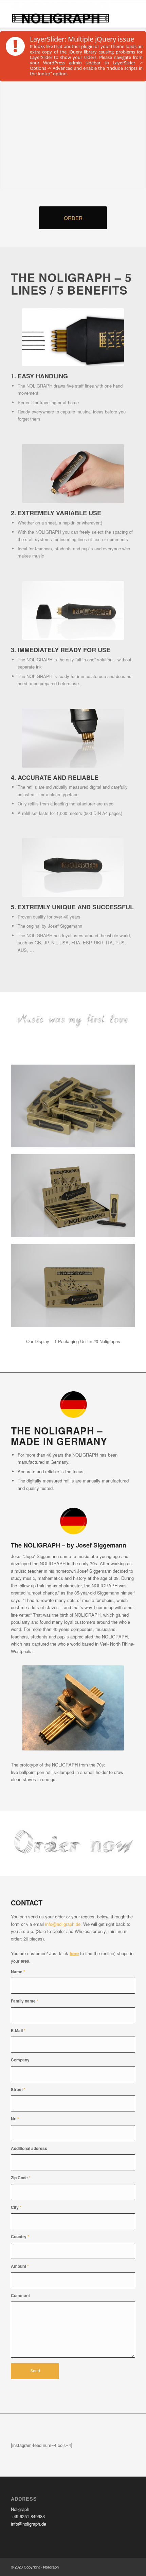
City (16, 2207)
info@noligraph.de (63, 1924)
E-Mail (18, 2031)
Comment (20, 2296)
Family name (25, 2001)
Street (18, 2090)
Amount (20, 2266)
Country (20, 2237)
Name (18, 1972)
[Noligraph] (60, 14)
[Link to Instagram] (130, 2567)
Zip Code (21, 2178)
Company (20, 2060)
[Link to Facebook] (120, 2567)
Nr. (15, 2119)
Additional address (29, 2148)
